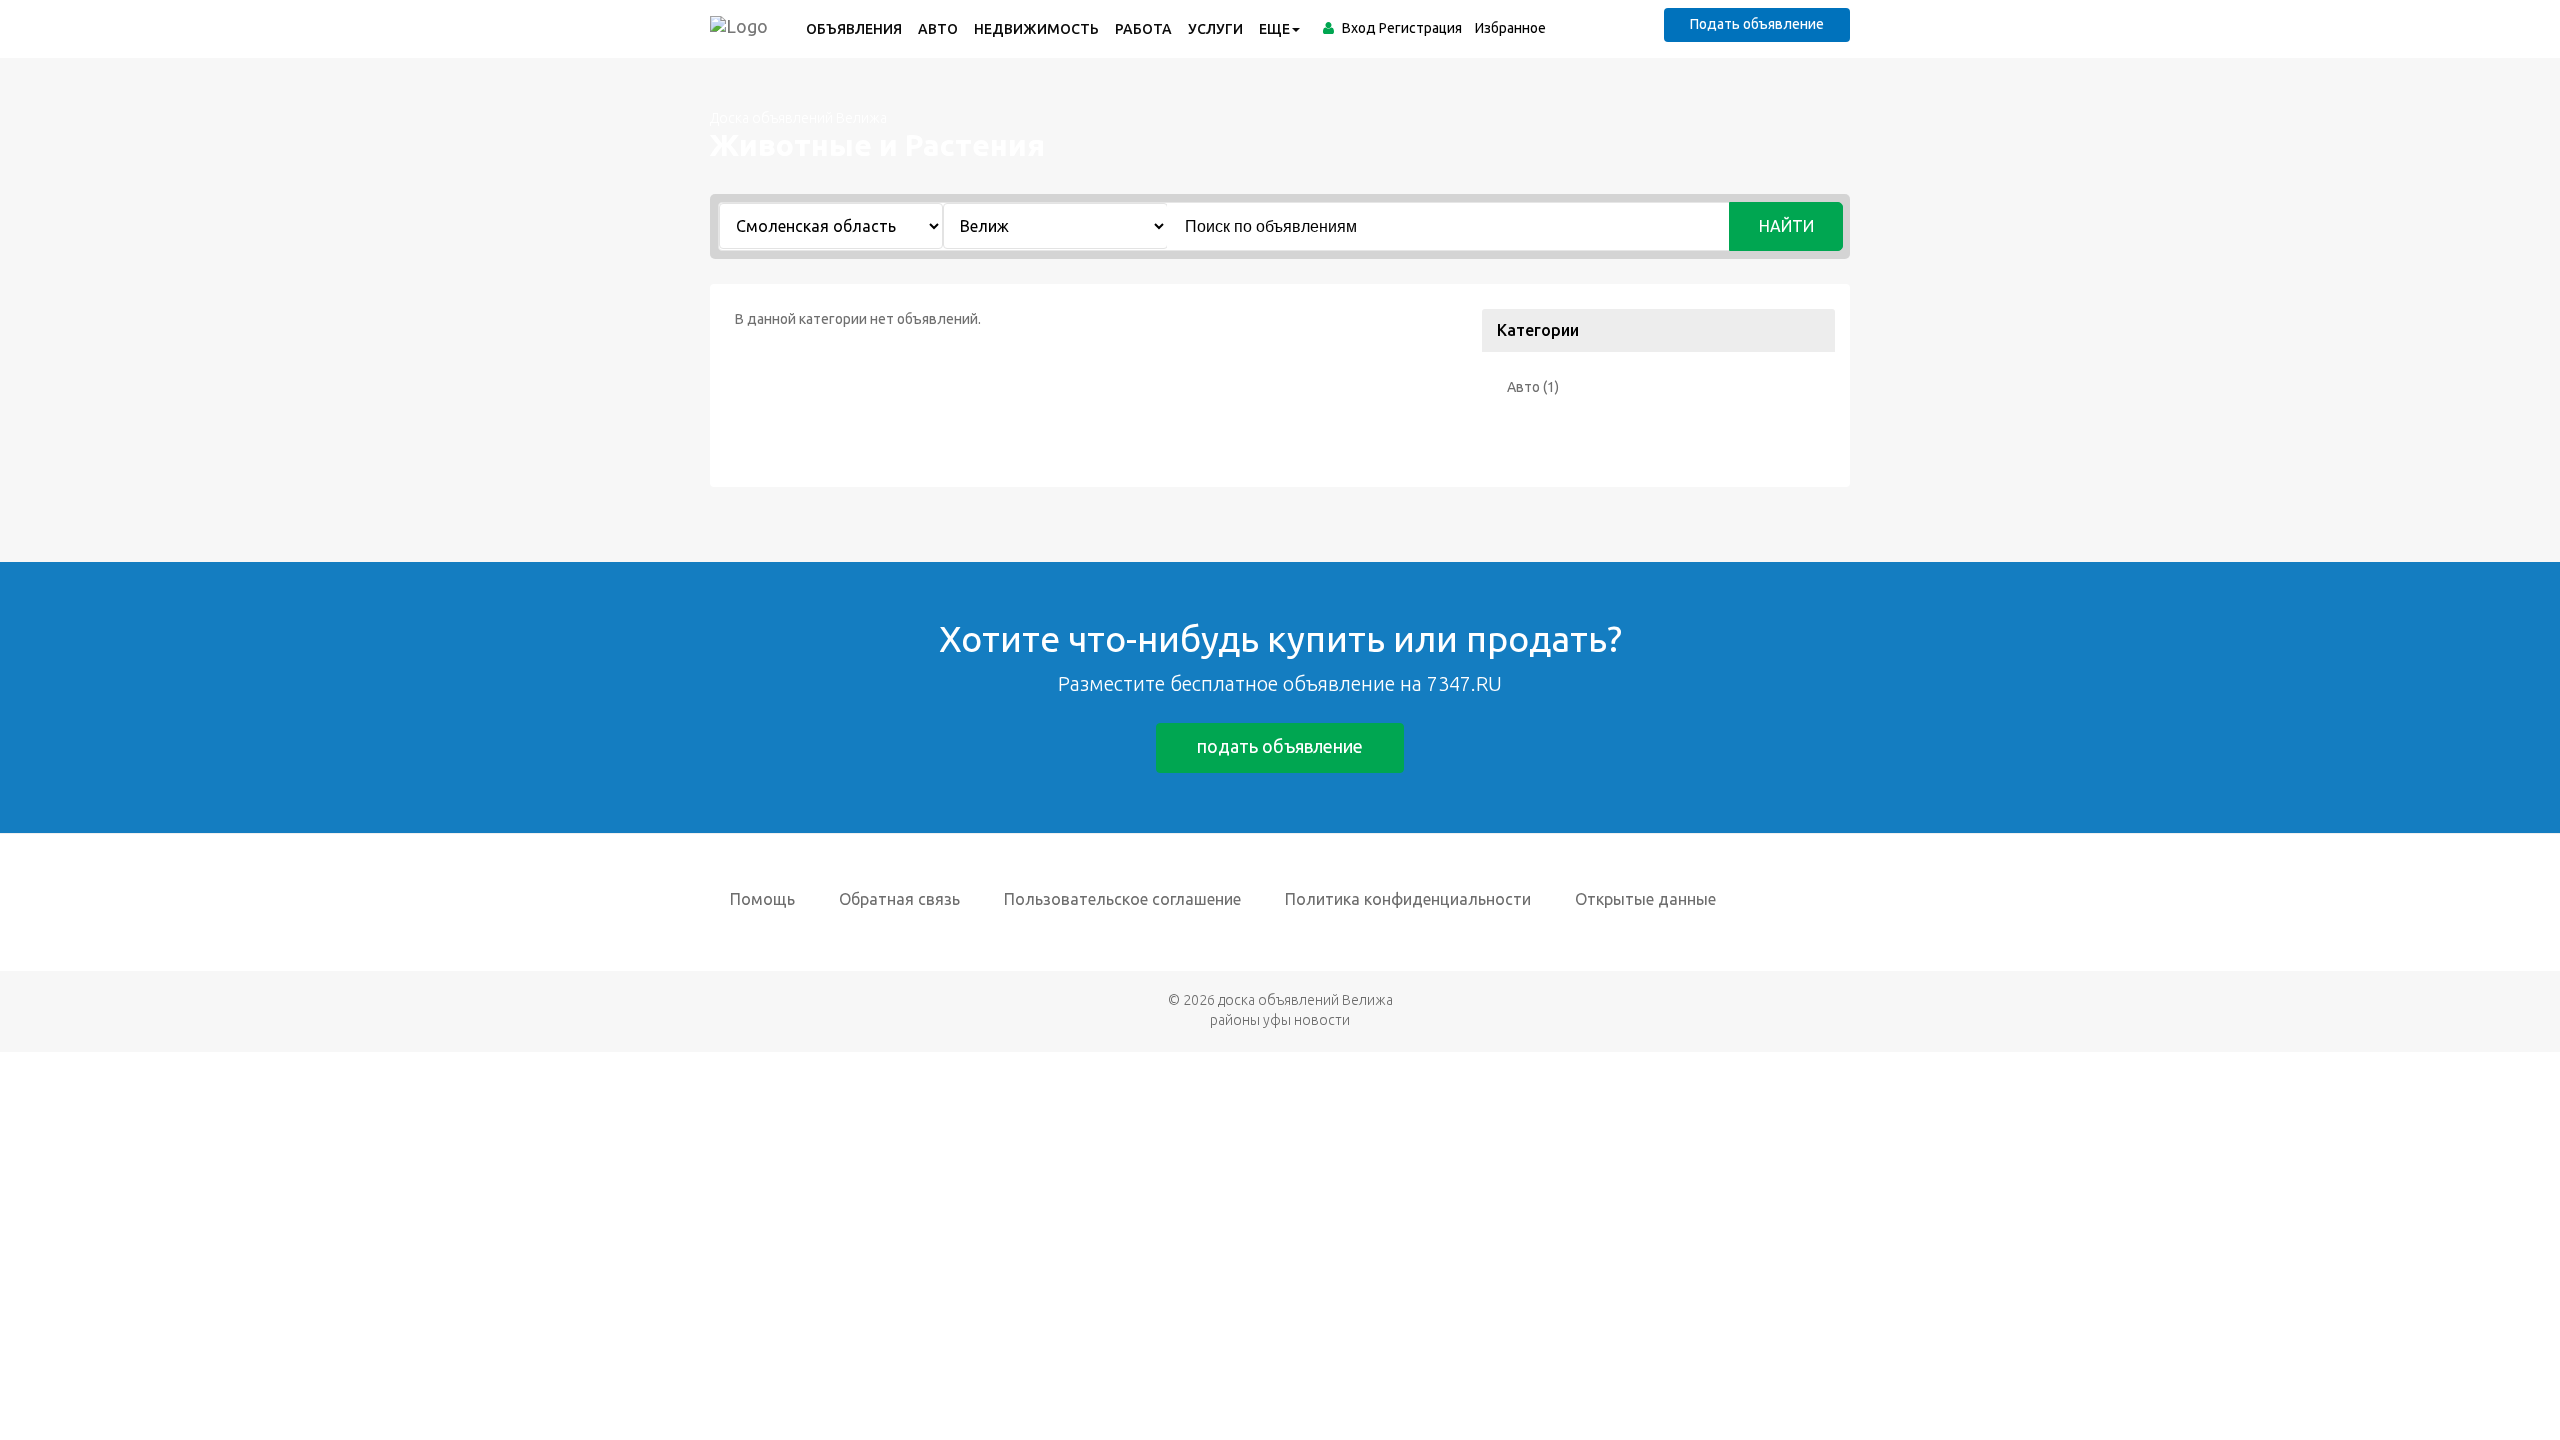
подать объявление (1280, 746)
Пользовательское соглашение (1122, 899)
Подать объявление (1757, 24)
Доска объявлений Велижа (798, 118)
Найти (1786, 226)
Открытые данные (1645, 899)
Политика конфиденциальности (1408, 899)
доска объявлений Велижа (1305, 1000)
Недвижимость (1036, 29)
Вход (1359, 28)
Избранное (1510, 28)
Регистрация (1420, 28)
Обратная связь (899, 899)
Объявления (854, 29)
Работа (1143, 29)
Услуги (1215, 29)
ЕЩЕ (1274, 29)
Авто (938, 29)
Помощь (762, 899)
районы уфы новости (1280, 1020)
